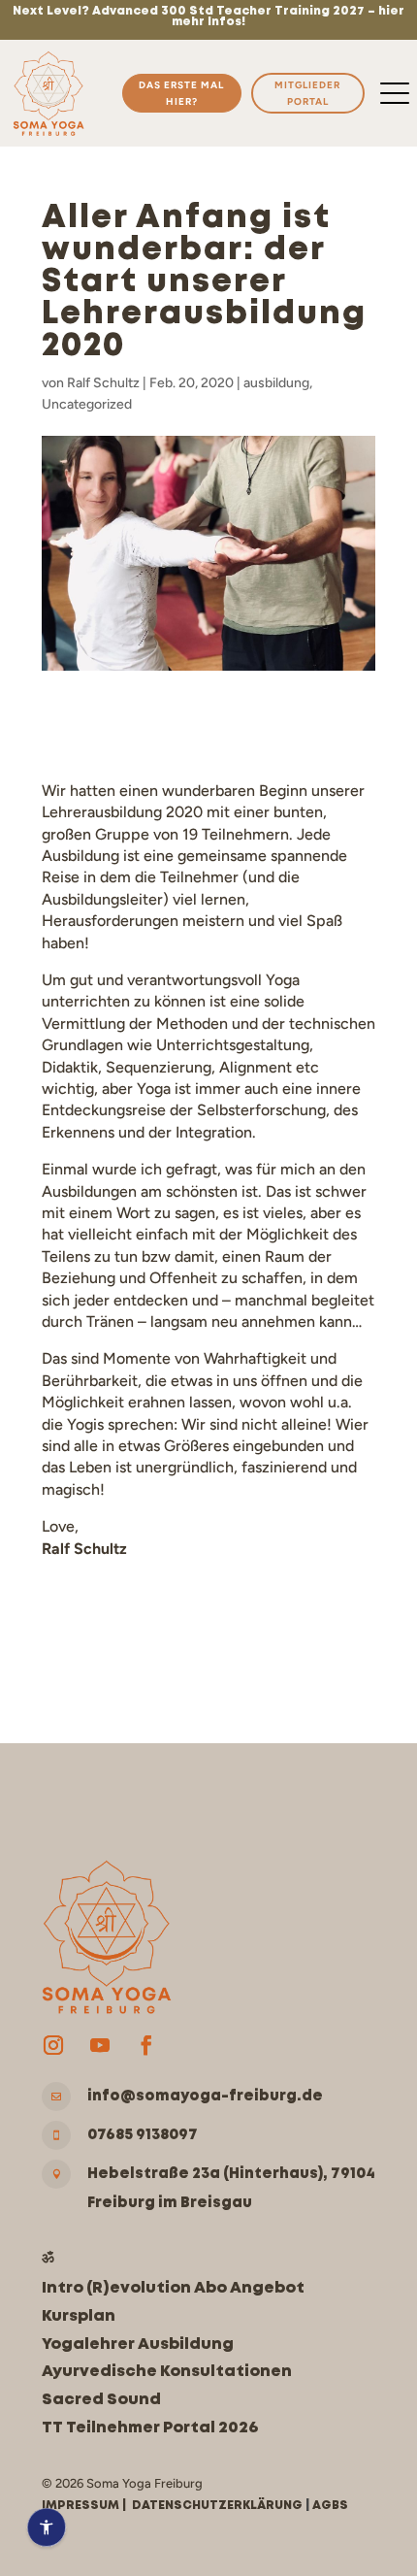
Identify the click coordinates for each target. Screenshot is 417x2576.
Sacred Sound (101, 2400)
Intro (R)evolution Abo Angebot (173, 2288)
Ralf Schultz (103, 383)
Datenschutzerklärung (217, 2506)
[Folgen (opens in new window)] (53, 2045)
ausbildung (276, 383)
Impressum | (87, 2506)
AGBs (330, 2506)
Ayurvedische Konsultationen (167, 2372)
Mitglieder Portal (307, 93)
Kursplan (79, 2316)
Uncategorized (87, 404)
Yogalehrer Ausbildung (138, 2345)
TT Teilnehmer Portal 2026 (150, 2428)
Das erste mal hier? (181, 93)
